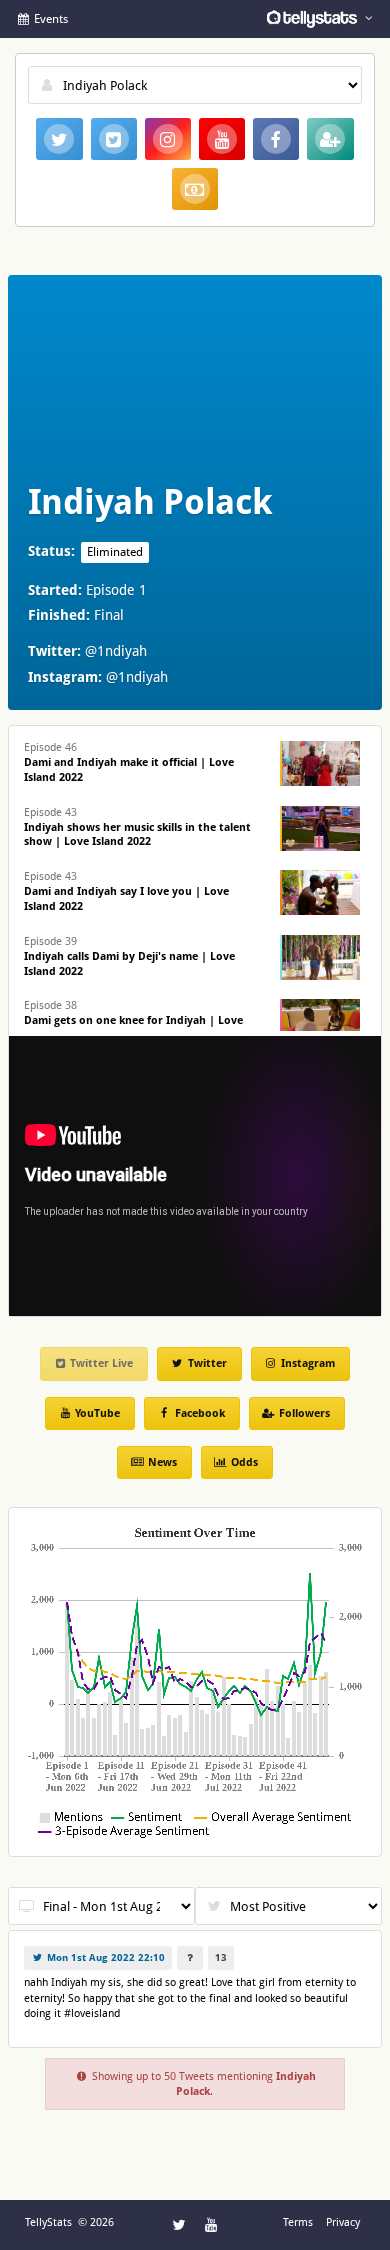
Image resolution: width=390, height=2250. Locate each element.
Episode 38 (133, 1020)
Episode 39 (129, 956)
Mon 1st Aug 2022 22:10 (104, 1957)
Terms (298, 2222)
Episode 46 (129, 762)
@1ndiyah (116, 651)
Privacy (343, 2222)
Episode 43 (137, 827)
